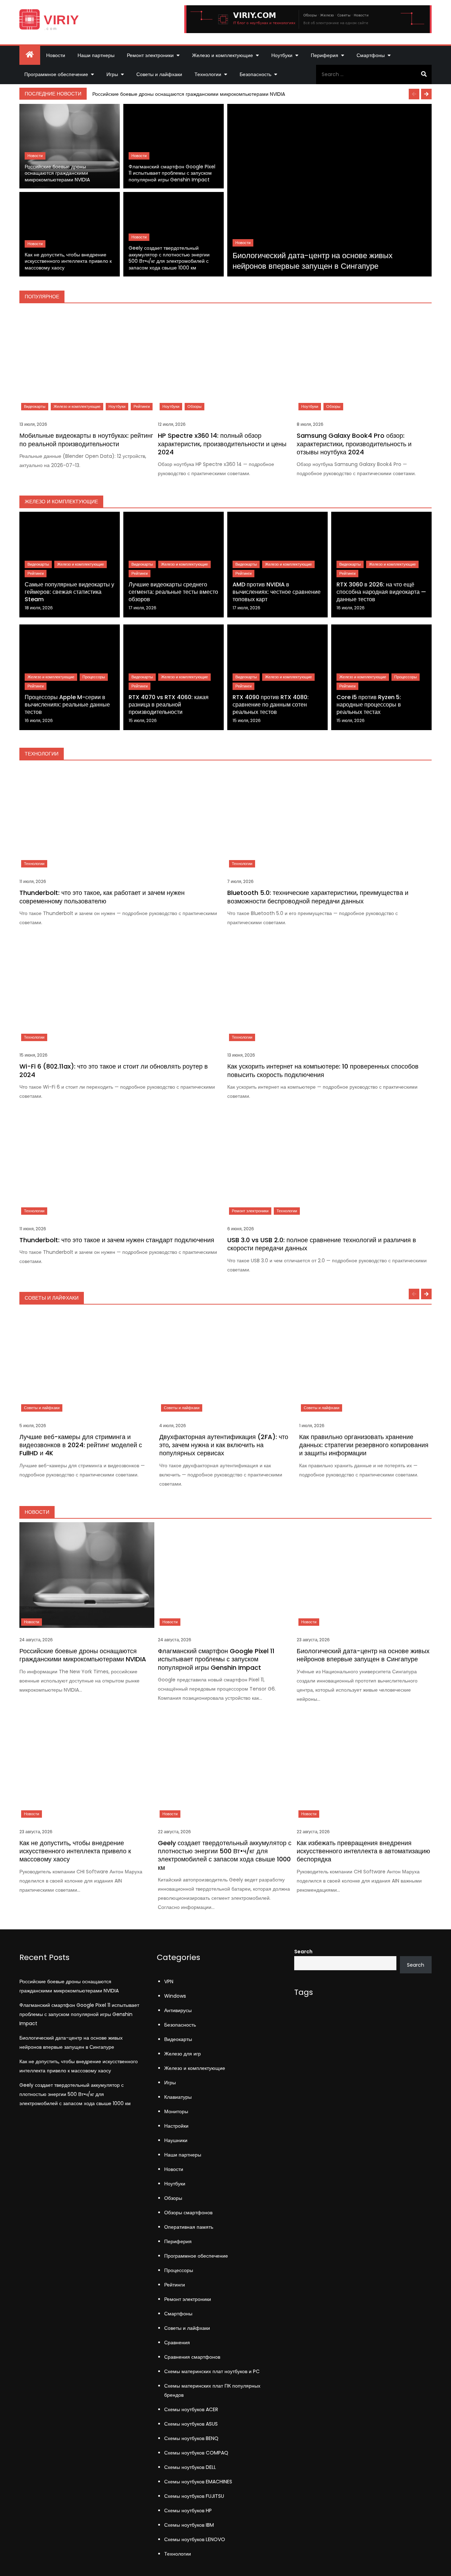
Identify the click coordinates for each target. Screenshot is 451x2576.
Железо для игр (183, 2054)
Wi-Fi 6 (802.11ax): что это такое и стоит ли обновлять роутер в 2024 (114, 1070)
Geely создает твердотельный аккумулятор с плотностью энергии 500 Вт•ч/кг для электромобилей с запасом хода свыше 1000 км (169, 258)
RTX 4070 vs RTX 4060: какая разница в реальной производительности (169, 705)
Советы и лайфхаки (159, 74)
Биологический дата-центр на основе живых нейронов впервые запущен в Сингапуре (313, 261)
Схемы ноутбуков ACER (191, 2409)
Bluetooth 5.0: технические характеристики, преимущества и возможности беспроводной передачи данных (318, 897)
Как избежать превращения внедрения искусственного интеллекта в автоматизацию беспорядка (363, 1851)
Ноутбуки (282, 55)
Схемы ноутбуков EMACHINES (198, 2482)
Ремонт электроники (150, 55)
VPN (169, 1981)
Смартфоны (371, 55)
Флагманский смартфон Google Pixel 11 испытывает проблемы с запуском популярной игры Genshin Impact (172, 173)
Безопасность (255, 74)
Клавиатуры (178, 2097)
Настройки (176, 2126)
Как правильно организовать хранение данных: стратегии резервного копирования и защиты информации (364, 1445)
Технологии (208, 74)
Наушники (176, 2140)
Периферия (325, 55)
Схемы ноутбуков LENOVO (195, 2539)
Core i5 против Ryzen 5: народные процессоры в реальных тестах (369, 705)
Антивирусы (178, 2010)
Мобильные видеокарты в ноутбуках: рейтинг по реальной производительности (86, 440)
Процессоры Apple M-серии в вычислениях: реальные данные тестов (67, 705)
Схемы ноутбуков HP (188, 2510)
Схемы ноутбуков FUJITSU (194, 2496)
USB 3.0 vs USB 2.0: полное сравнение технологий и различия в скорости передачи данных (322, 1244)
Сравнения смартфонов (192, 2357)
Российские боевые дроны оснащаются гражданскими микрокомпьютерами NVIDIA (189, 94)
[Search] (424, 74)
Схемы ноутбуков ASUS (191, 2424)
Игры (112, 74)
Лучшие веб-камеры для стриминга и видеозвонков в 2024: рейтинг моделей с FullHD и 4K (81, 1445)
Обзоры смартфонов (188, 2213)
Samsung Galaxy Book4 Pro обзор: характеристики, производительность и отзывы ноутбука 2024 (354, 444)
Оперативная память (189, 2227)
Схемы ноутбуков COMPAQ (196, 2453)
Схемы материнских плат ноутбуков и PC (212, 2371)
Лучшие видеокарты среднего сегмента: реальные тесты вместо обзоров (173, 592)
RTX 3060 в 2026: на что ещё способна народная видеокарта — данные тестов (381, 592)
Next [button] (426, 94)
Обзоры (194, 406)
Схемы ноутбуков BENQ (191, 2438)
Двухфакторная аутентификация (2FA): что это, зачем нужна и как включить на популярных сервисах (224, 1445)
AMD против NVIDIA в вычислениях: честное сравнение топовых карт (277, 592)
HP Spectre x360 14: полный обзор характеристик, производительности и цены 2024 (222, 444)
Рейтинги (142, 406)
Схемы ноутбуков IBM (189, 2525)
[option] (260, 94)
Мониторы (176, 2111)
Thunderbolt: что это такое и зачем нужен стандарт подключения (117, 1240)
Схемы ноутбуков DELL (190, 2467)
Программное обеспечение (56, 74)
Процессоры (94, 677)
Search (303, 1952)
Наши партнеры (96, 55)
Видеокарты (35, 406)
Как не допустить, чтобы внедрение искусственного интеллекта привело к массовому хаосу (68, 261)
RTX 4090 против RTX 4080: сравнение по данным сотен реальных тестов (271, 705)
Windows (175, 1996)
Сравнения (177, 2342)
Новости (56, 55)
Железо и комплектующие (223, 55)
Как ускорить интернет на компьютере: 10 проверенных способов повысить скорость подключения (323, 1070)
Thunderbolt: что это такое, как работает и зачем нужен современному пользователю (102, 897)
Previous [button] (414, 94)
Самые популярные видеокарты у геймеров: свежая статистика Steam (69, 592)
